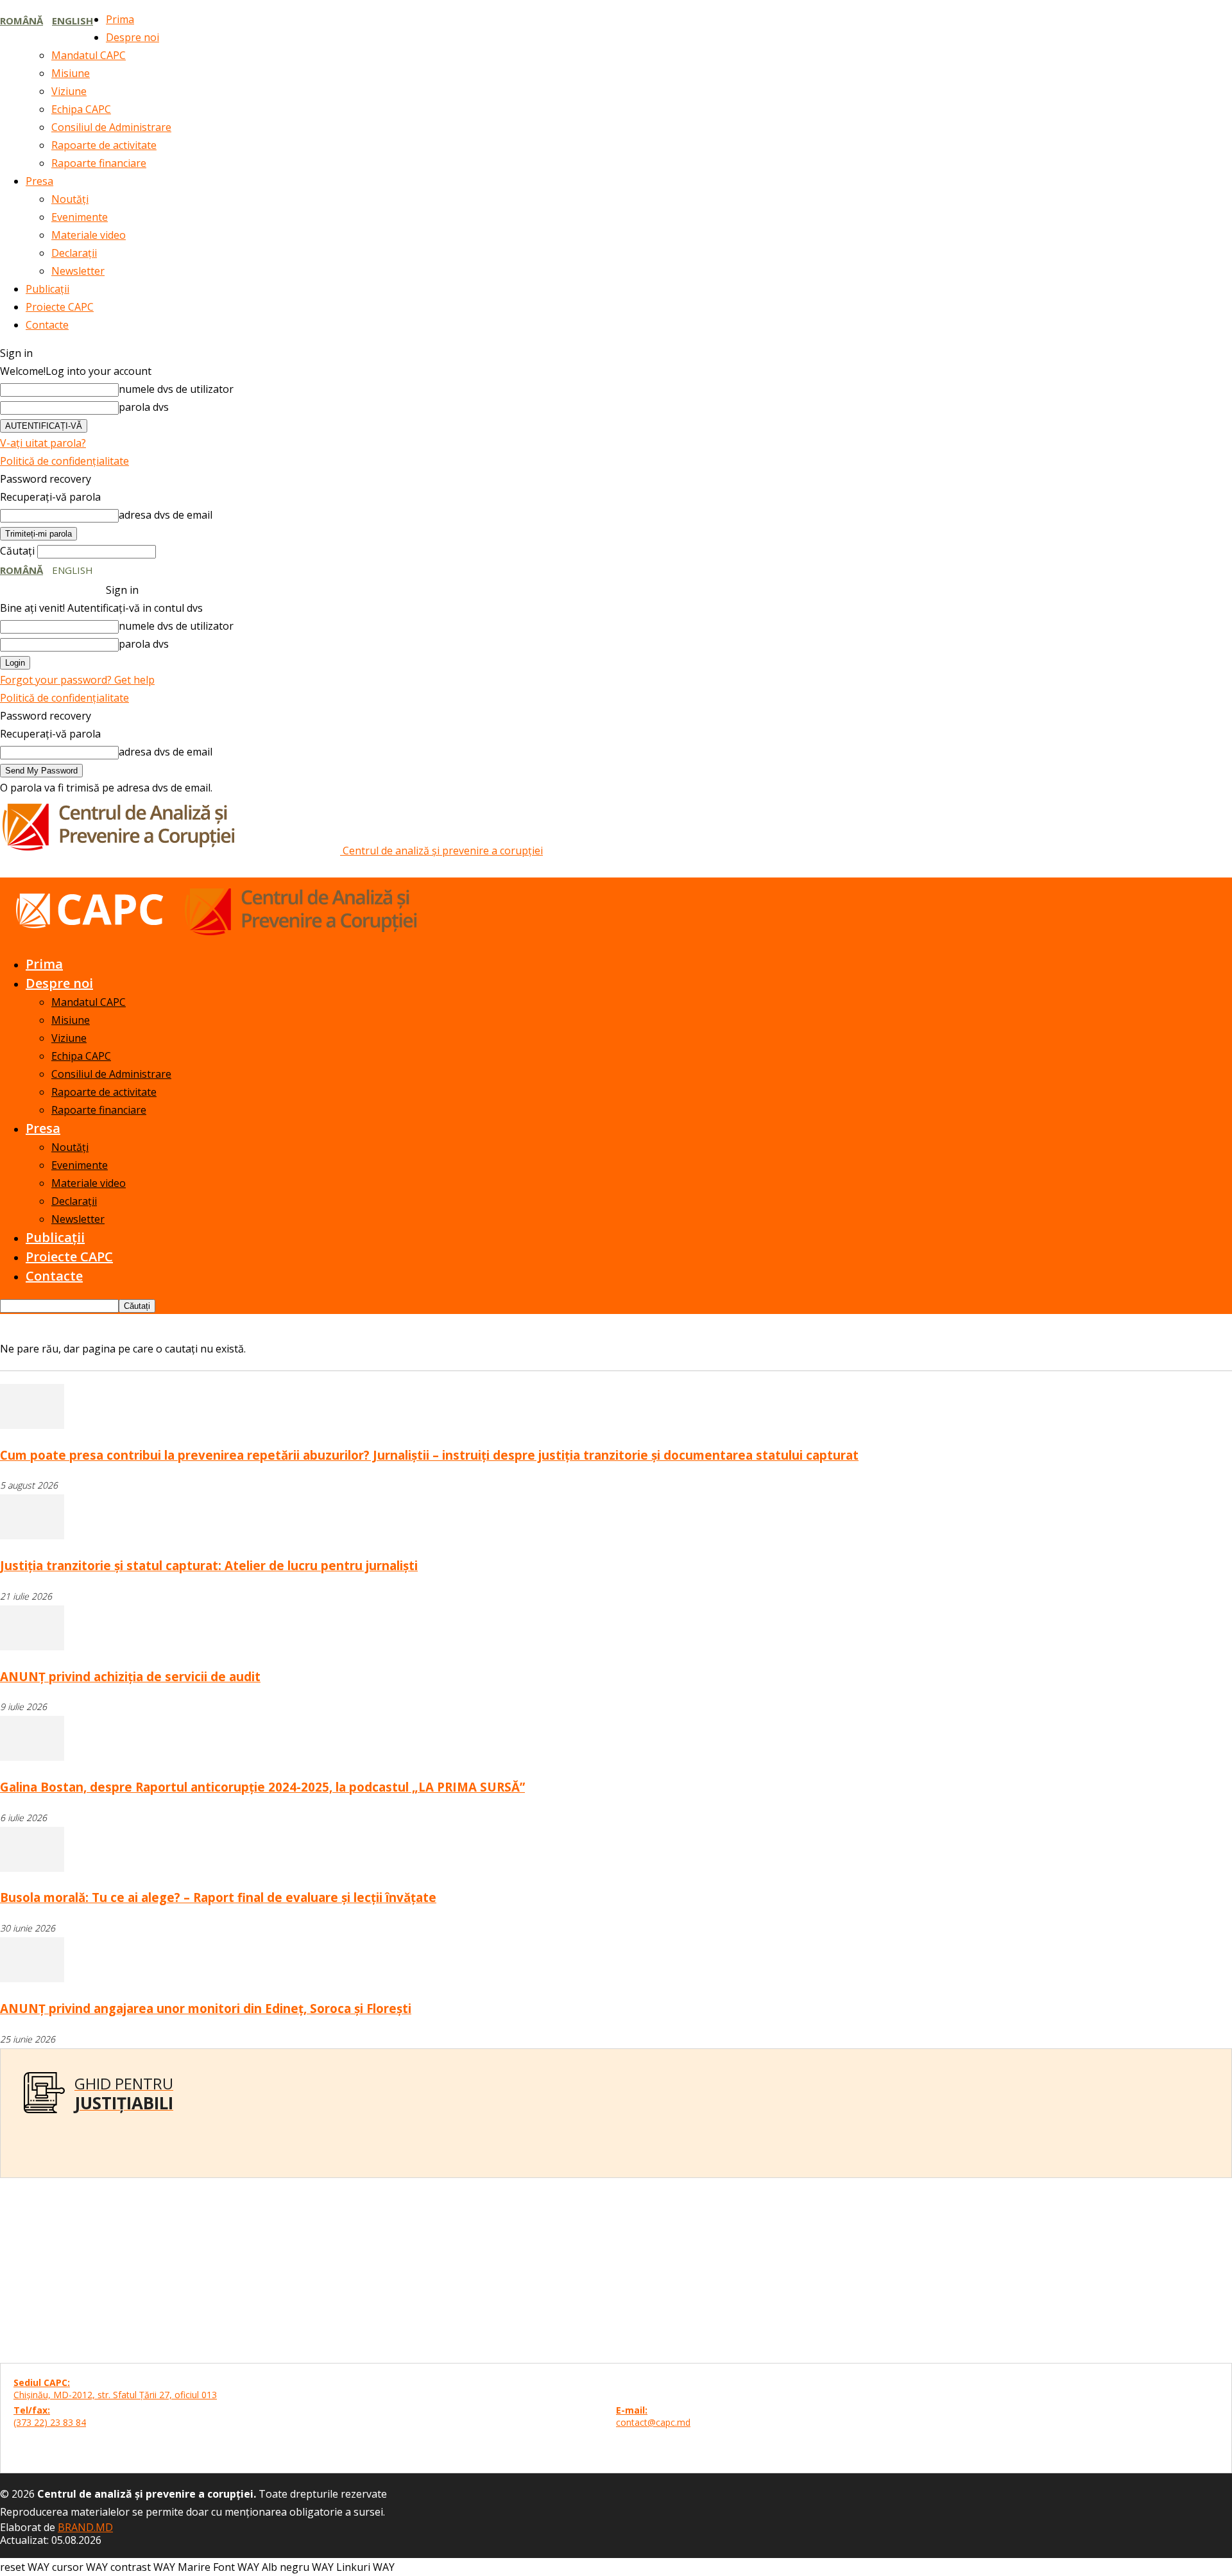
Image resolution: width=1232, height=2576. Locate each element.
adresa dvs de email (166, 515)
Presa (39, 181)
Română (21, 21)
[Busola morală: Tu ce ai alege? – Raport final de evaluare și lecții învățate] (32, 1868)
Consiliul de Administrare (111, 127)
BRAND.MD (85, 2527)
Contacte (47, 325)
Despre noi (133, 37)
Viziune (69, 91)
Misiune (71, 73)
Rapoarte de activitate (104, 145)
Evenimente (80, 217)
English (73, 21)
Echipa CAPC (81, 109)
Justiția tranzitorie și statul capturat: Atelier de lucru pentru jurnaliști (209, 1565)
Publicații (47, 289)
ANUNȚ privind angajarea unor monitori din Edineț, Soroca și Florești (206, 2008)
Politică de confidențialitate (64, 461)
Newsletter (78, 271)
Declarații (74, 253)
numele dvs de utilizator (176, 389)
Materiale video (89, 235)
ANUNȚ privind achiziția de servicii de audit (130, 1676)
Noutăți (70, 199)
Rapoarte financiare (99, 163)
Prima (120, 19)
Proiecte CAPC (60, 307)
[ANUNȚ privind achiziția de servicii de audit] (32, 1647)
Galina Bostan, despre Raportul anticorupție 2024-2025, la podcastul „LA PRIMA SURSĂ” (262, 1787)
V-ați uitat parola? (43, 443)
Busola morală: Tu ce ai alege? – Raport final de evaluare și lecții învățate (218, 1897)
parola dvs (144, 407)
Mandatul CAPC (89, 55)
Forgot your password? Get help (77, 680)
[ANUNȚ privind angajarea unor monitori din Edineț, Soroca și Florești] (32, 1978)
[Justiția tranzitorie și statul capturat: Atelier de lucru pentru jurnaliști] (32, 1535)
